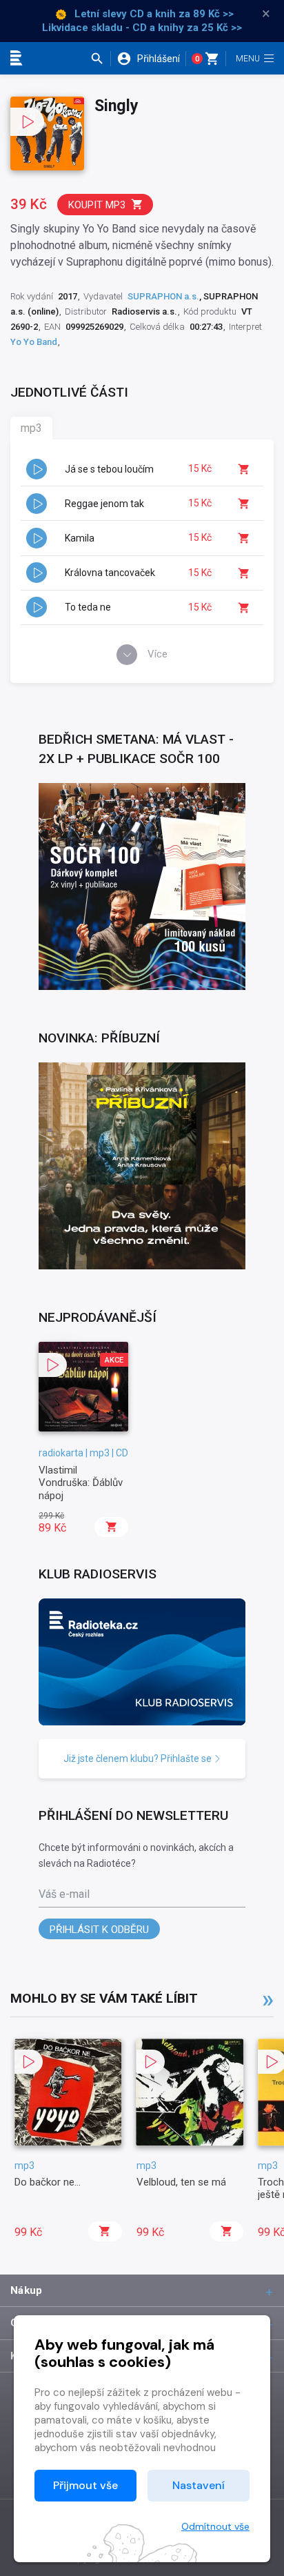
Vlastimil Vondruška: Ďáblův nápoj (81, 1483)
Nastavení (199, 2485)
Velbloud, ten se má (181, 2182)
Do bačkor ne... (48, 2182)
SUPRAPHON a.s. (163, 296)
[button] (100, 59)
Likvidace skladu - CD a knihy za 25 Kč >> (142, 28)
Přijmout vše (85, 2485)
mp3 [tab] (31, 428)
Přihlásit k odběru (99, 1930)
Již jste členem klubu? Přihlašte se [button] (139, 1758)
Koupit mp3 (97, 205)
